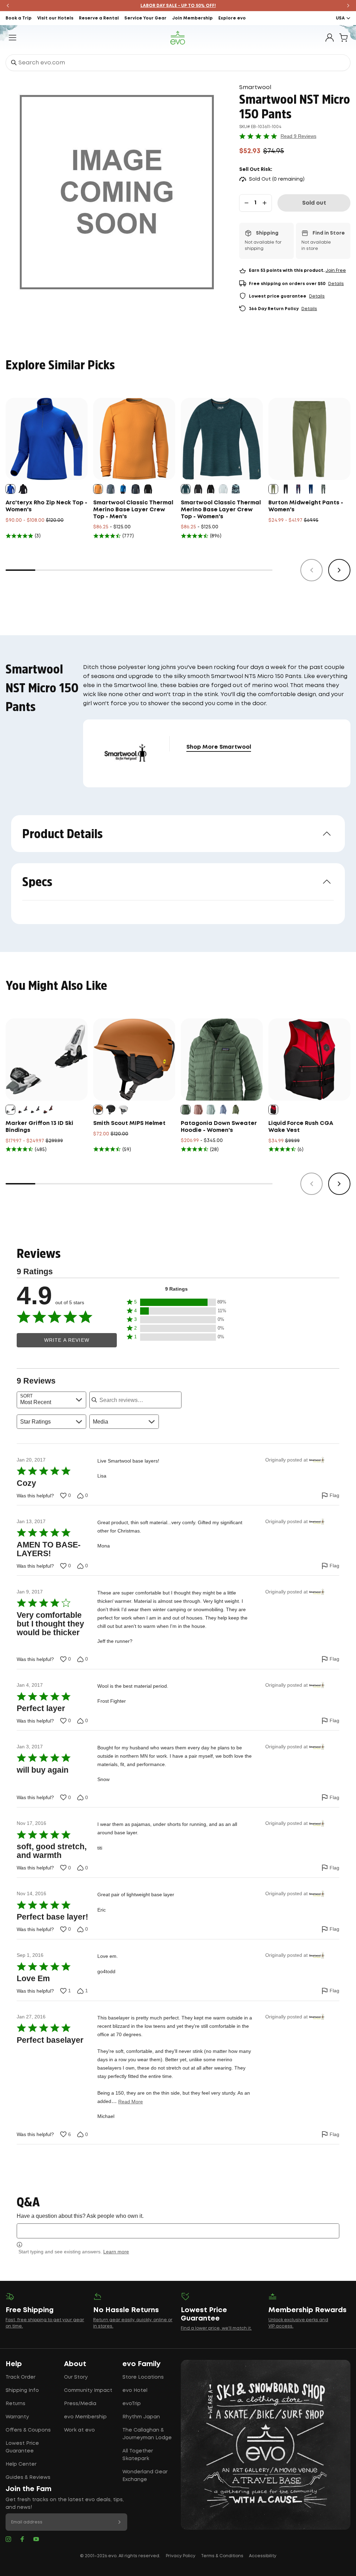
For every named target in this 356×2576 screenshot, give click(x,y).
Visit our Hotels (55, 18)
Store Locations (143, 2377)
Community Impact (88, 2390)
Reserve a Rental (99, 18)
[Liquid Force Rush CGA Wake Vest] (309, 1059)
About (75, 2364)
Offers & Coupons (28, 2430)
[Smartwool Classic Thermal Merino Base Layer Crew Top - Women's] (222, 439)
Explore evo (232, 18)
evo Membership (85, 2417)
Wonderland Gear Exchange (145, 2476)
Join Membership (192, 18)
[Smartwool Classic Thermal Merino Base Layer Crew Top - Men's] (134, 439)
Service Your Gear (145, 18)
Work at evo (79, 2430)
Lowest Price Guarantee (22, 2447)
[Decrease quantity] (246, 203)
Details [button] (336, 284)
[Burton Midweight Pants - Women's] (309, 439)
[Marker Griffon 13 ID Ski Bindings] (47, 1059)
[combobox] (178, 63)
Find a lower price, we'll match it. (216, 2328)
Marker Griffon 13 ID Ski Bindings (39, 1127)
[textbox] (178, 2231)
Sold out (314, 203)
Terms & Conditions (222, 2556)
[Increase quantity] (265, 203)
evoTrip (132, 2404)
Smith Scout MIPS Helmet (129, 1123)
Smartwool (255, 88)
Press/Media (80, 2404)
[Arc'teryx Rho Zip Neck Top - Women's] (47, 439)
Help (14, 2364)
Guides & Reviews (28, 2477)
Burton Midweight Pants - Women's (306, 506)
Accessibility (263, 2556)
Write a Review (67, 1340)
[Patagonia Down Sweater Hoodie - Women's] (222, 1059)
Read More (131, 2102)
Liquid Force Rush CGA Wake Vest (301, 1127)
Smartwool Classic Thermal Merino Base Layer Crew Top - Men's (133, 510)
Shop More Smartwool (219, 747)
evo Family (141, 2364)
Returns (15, 2404)
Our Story (76, 2377)
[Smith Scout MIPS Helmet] (134, 1059)
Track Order (21, 2377)
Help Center (21, 2464)
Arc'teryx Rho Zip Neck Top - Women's (46, 506)
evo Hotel (135, 2390)
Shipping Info (22, 2390)
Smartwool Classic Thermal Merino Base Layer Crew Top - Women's (221, 510)
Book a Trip (19, 18)
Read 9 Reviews (298, 136)
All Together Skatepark (138, 2455)
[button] (177, 1302)
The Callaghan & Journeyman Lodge (147, 2434)
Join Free (336, 271)
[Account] (330, 38)
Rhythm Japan (141, 2417)
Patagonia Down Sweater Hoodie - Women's (219, 1127)
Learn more (116, 2252)
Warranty (17, 2417)
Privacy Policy (181, 2556)
